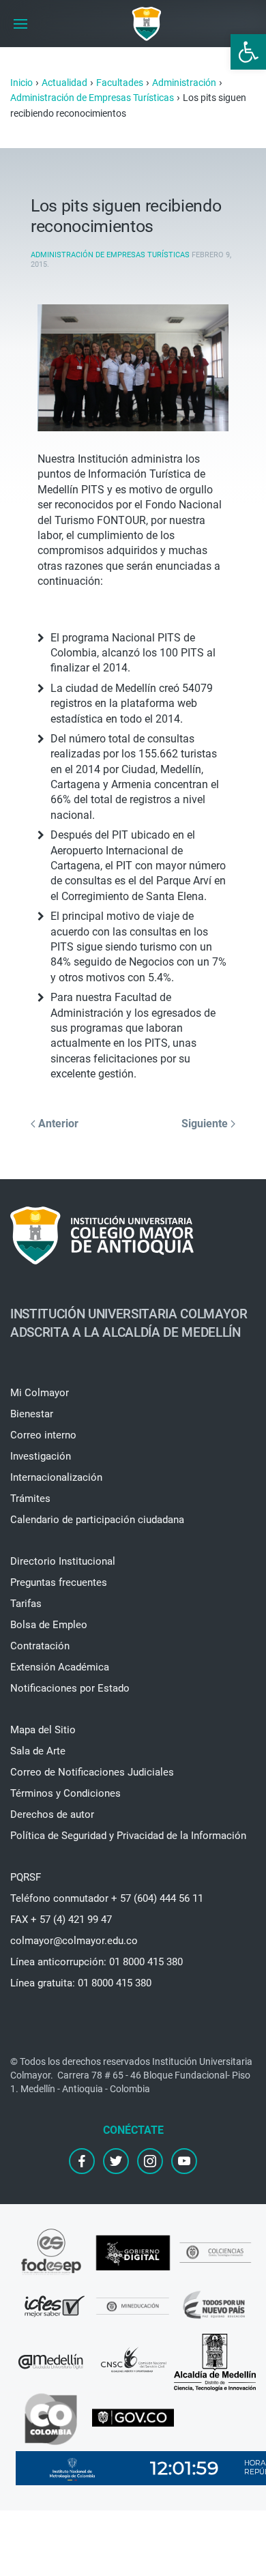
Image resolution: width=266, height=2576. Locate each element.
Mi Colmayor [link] (40, 1393)
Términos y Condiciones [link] (65, 1793)
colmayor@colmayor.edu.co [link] (74, 1941)
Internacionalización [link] (56, 1477)
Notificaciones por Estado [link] (70, 1688)
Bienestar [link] (32, 1414)
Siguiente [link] (206, 1124)
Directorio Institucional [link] (63, 1561)
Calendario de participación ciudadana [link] (97, 1520)
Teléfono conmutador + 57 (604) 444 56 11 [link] (107, 1898)
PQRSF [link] (26, 1877)
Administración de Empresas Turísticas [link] (110, 255)
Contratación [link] (40, 1646)
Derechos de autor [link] (52, 1814)
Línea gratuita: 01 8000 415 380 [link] (81, 1983)
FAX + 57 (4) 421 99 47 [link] (61, 1920)
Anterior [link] (57, 1124)
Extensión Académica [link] (60, 1667)
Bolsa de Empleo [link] (49, 1625)
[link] (248, 52)
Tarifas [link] (26, 1604)
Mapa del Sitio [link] (43, 1730)
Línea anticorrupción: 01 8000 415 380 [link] (97, 1962)
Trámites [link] (30, 1499)
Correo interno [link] (43, 1435)
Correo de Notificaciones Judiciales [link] (92, 1772)
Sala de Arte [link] (38, 1751)
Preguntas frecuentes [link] (59, 1582)
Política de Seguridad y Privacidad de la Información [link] (128, 1836)
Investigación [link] (41, 1456)
